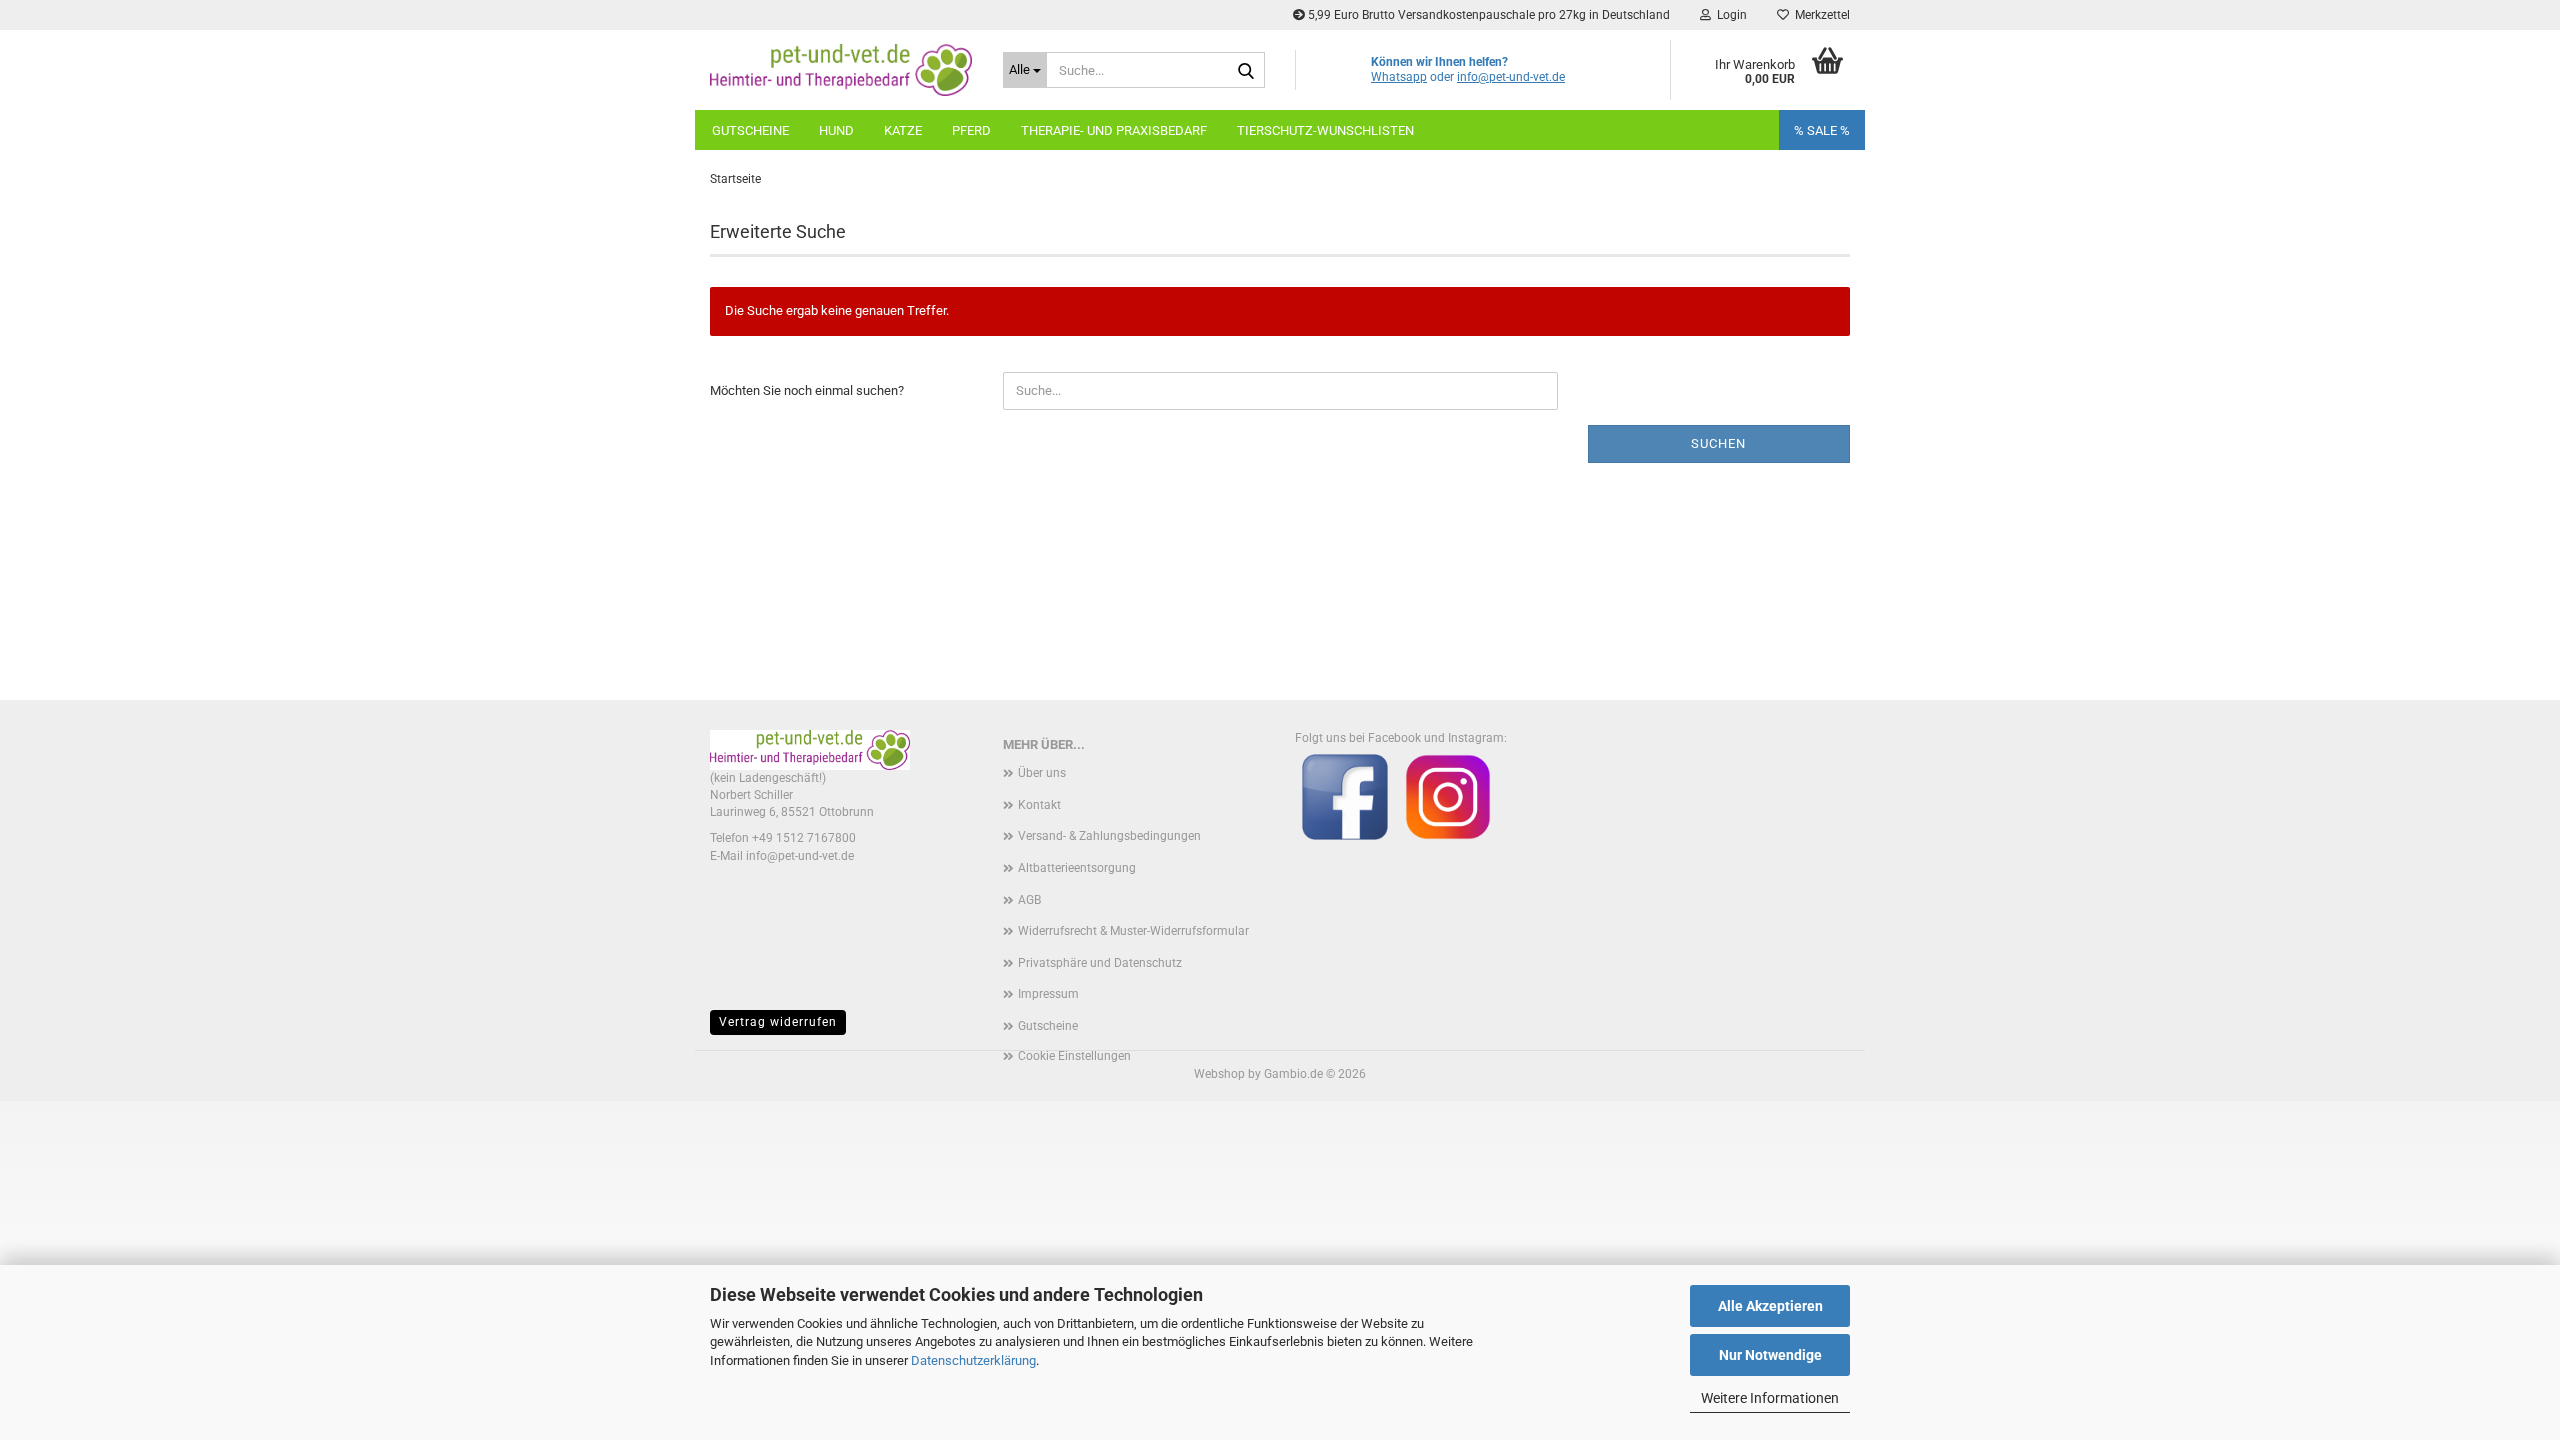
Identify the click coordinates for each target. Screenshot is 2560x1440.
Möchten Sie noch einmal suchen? (807, 390)
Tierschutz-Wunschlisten (1325, 130)
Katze (903, 130)
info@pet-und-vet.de (1511, 77)
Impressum (1048, 994)
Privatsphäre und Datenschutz (1100, 963)
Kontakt (1039, 805)
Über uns (1042, 773)
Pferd (971, 130)
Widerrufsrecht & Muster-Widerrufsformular (1133, 931)
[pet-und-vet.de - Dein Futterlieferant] (841, 70)
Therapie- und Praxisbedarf (1114, 130)
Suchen (1718, 443)
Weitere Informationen (1770, 1398)
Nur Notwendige (1770, 1355)
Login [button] (1729, 15)
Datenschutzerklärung (973, 1360)
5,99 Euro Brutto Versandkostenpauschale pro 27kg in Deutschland (1487, 15)
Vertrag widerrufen (778, 1022)
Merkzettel (1819, 15)
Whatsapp (1399, 77)
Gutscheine (750, 130)
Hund (836, 130)
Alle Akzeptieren (1770, 1306)
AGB (1029, 900)
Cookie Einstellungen (1074, 1056)
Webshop (1219, 1074)
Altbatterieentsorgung (1077, 868)
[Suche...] (1246, 71)
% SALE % (1822, 130)
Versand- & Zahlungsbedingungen (1109, 836)
